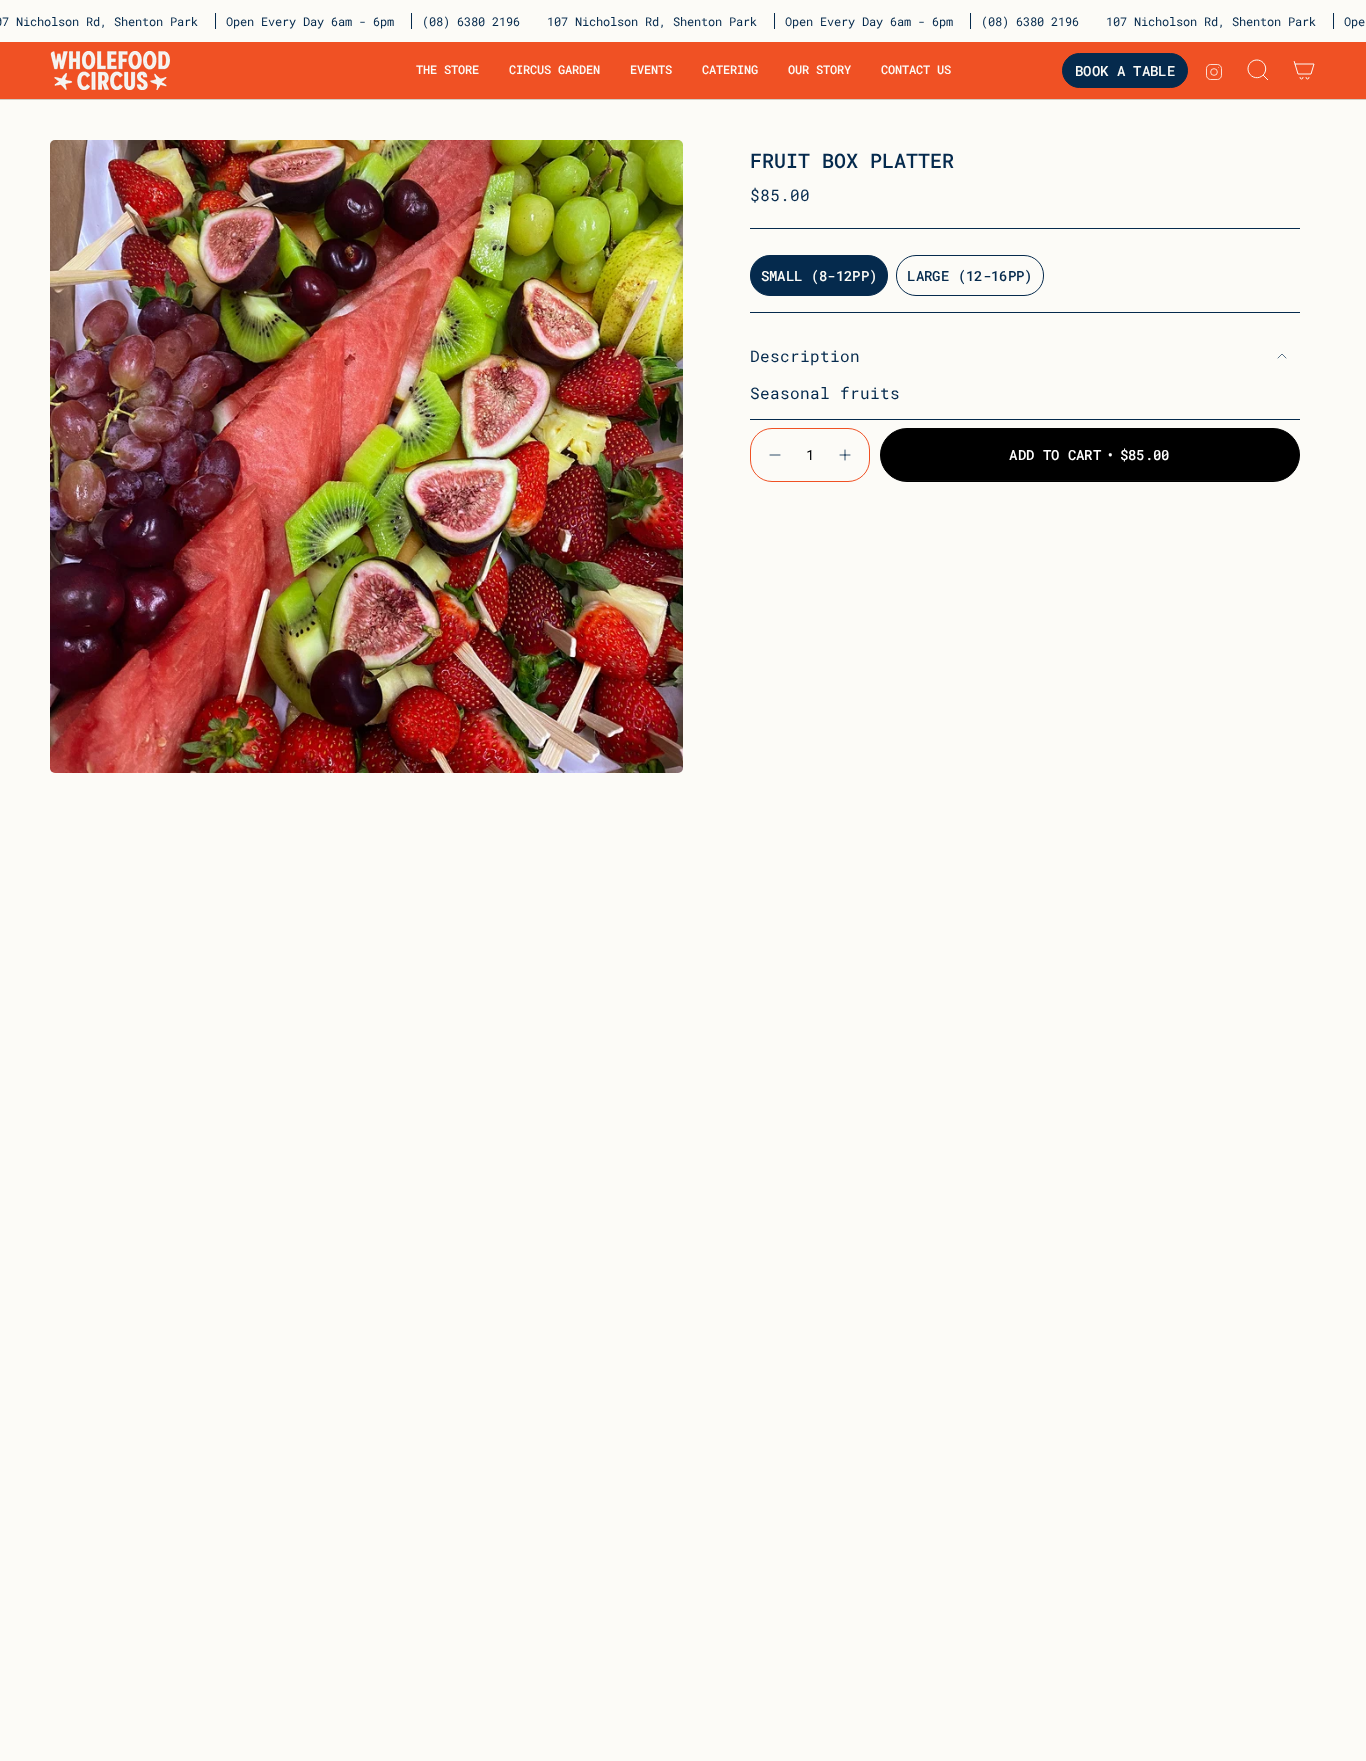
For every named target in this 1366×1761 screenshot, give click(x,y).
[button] (447, 70)
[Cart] (1304, 70)
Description (805, 355)
